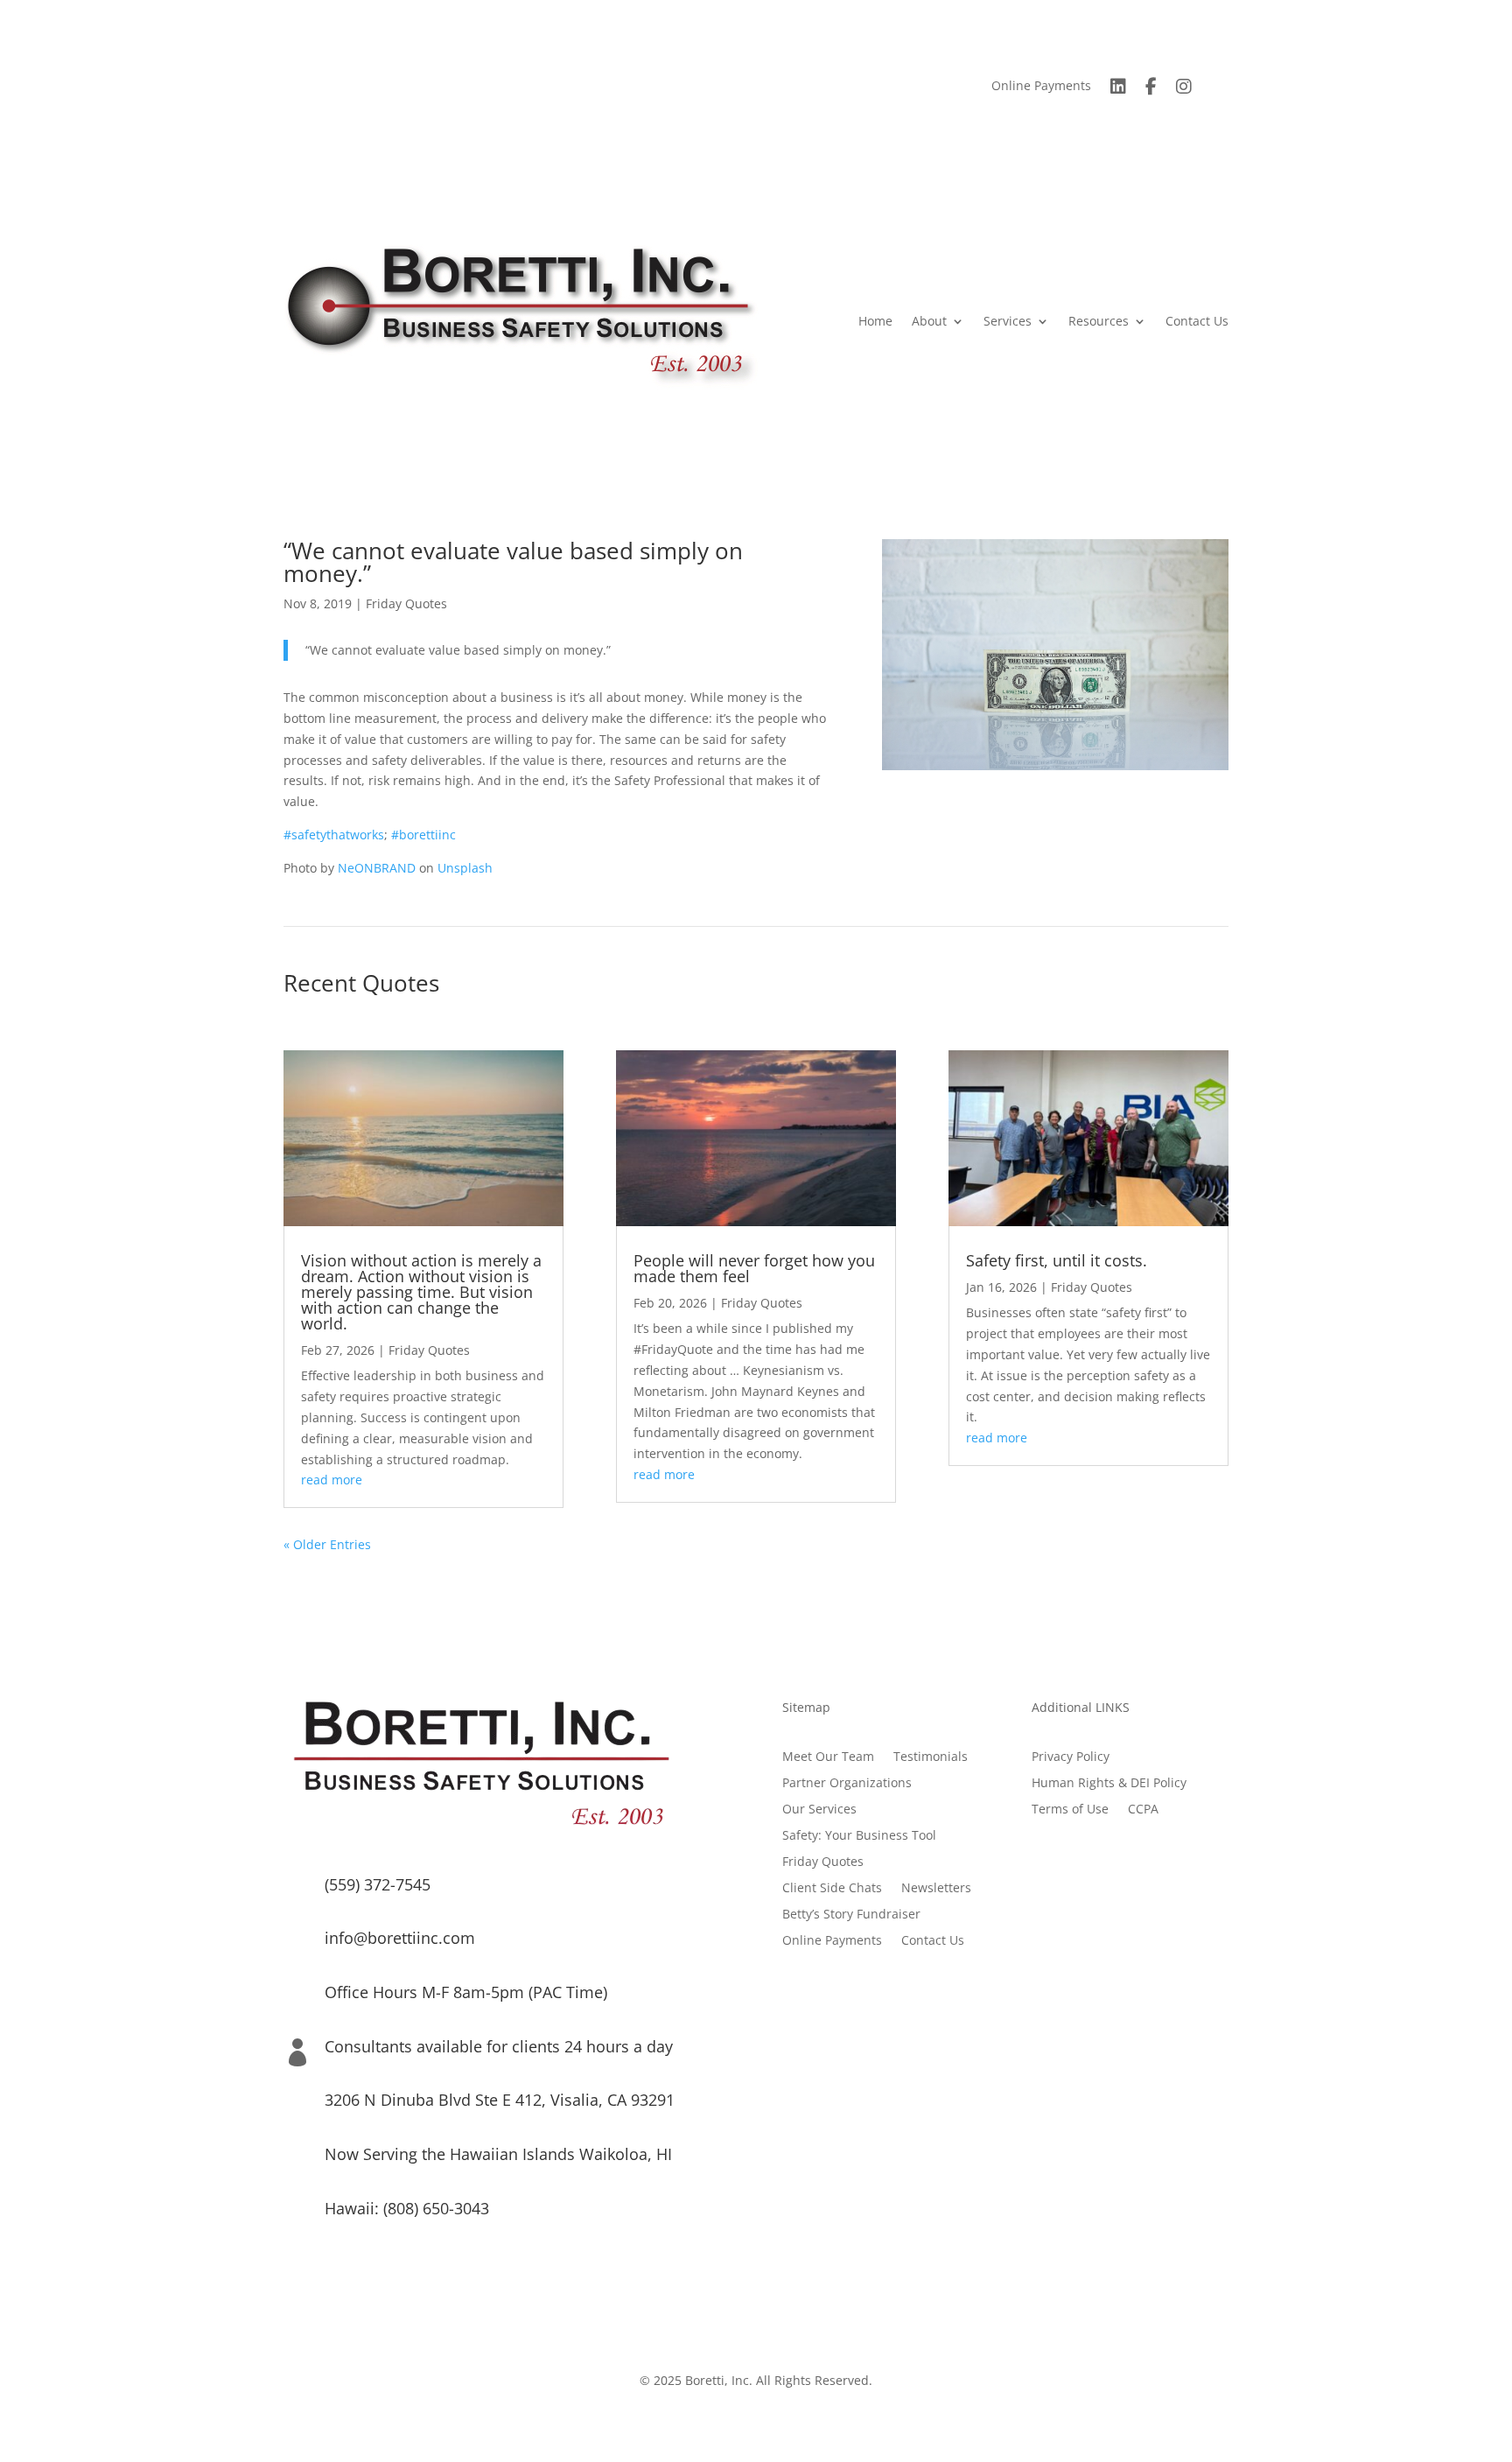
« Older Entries (327, 1544)
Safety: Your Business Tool (859, 1836)
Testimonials (931, 1757)
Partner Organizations (847, 1784)
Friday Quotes (406, 603)
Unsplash (465, 868)
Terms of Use (1070, 1810)
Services (1008, 321)
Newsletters (936, 1889)
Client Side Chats (832, 1889)
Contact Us (1197, 321)
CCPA (1143, 1810)
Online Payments (1041, 87)
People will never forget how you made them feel (754, 1268)
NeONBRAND (377, 868)
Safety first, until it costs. (1057, 1260)
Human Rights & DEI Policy (1109, 1784)
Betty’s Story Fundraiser (851, 1915)
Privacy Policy (1071, 1757)
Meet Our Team (828, 1757)
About (929, 321)
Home (875, 321)
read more (332, 1480)
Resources (1099, 321)
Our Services (819, 1810)
